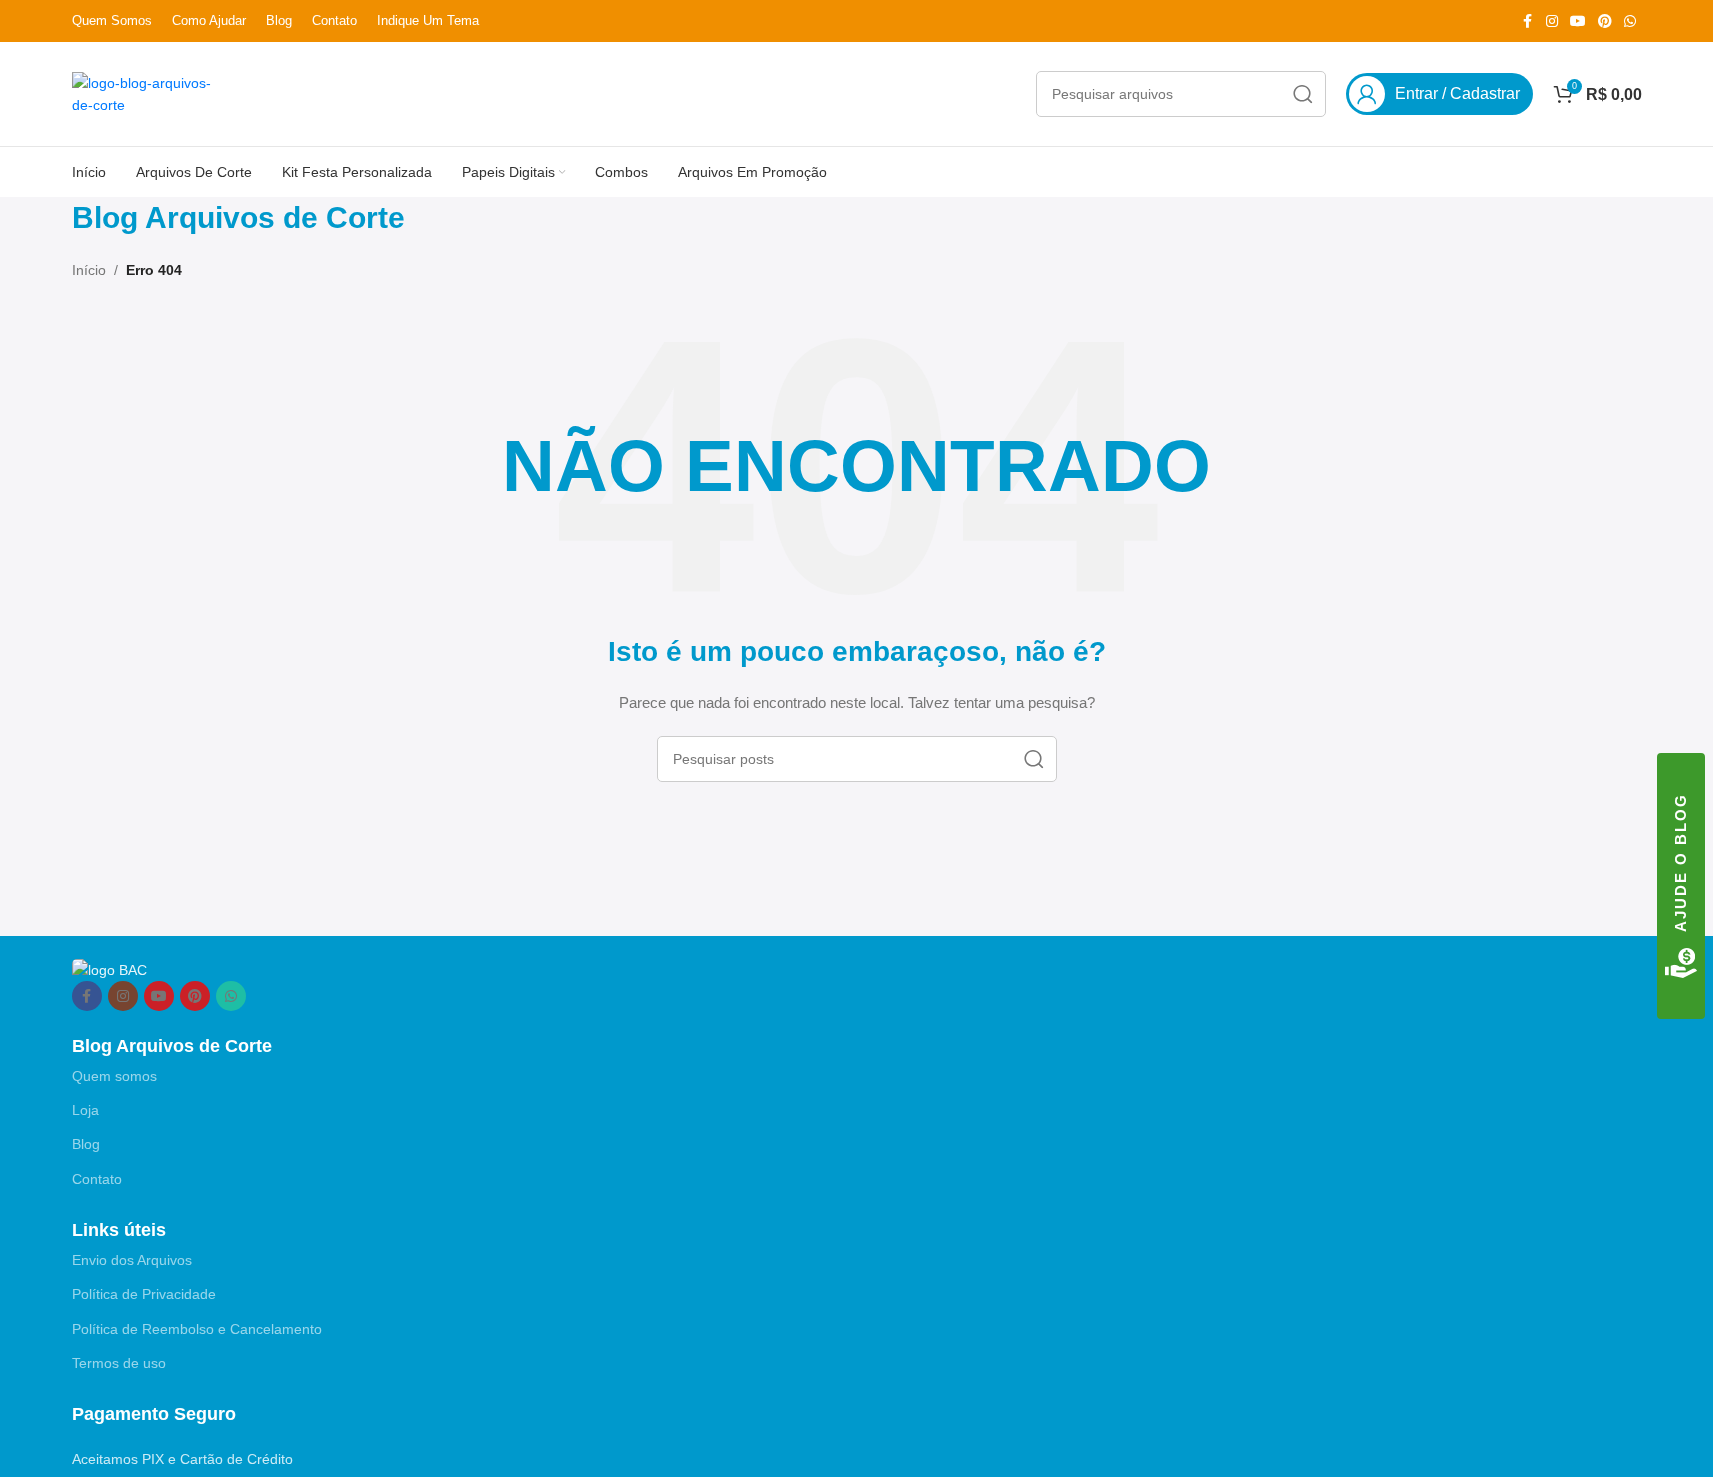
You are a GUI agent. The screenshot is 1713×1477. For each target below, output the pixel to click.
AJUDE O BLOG (1680, 862)
